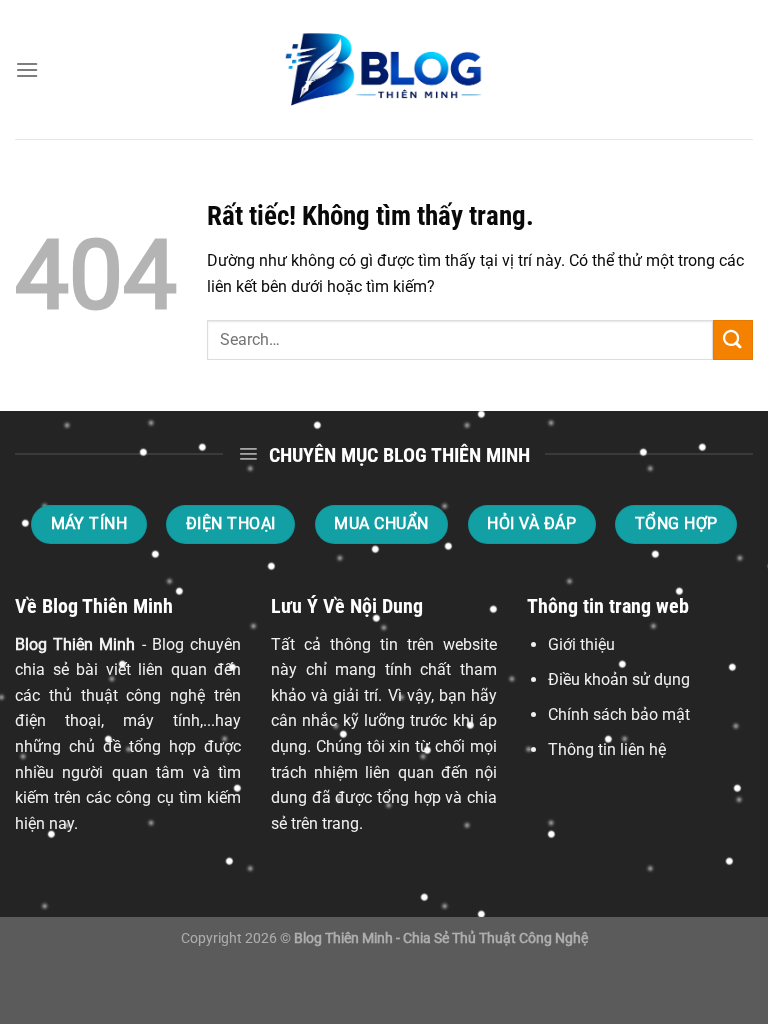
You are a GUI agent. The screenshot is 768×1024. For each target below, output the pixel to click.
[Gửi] (733, 339)
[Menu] (27, 69)
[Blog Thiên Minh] (384, 70)
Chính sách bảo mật (619, 714)
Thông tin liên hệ (607, 749)
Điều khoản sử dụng (619, 679)
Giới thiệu (581, 644)
